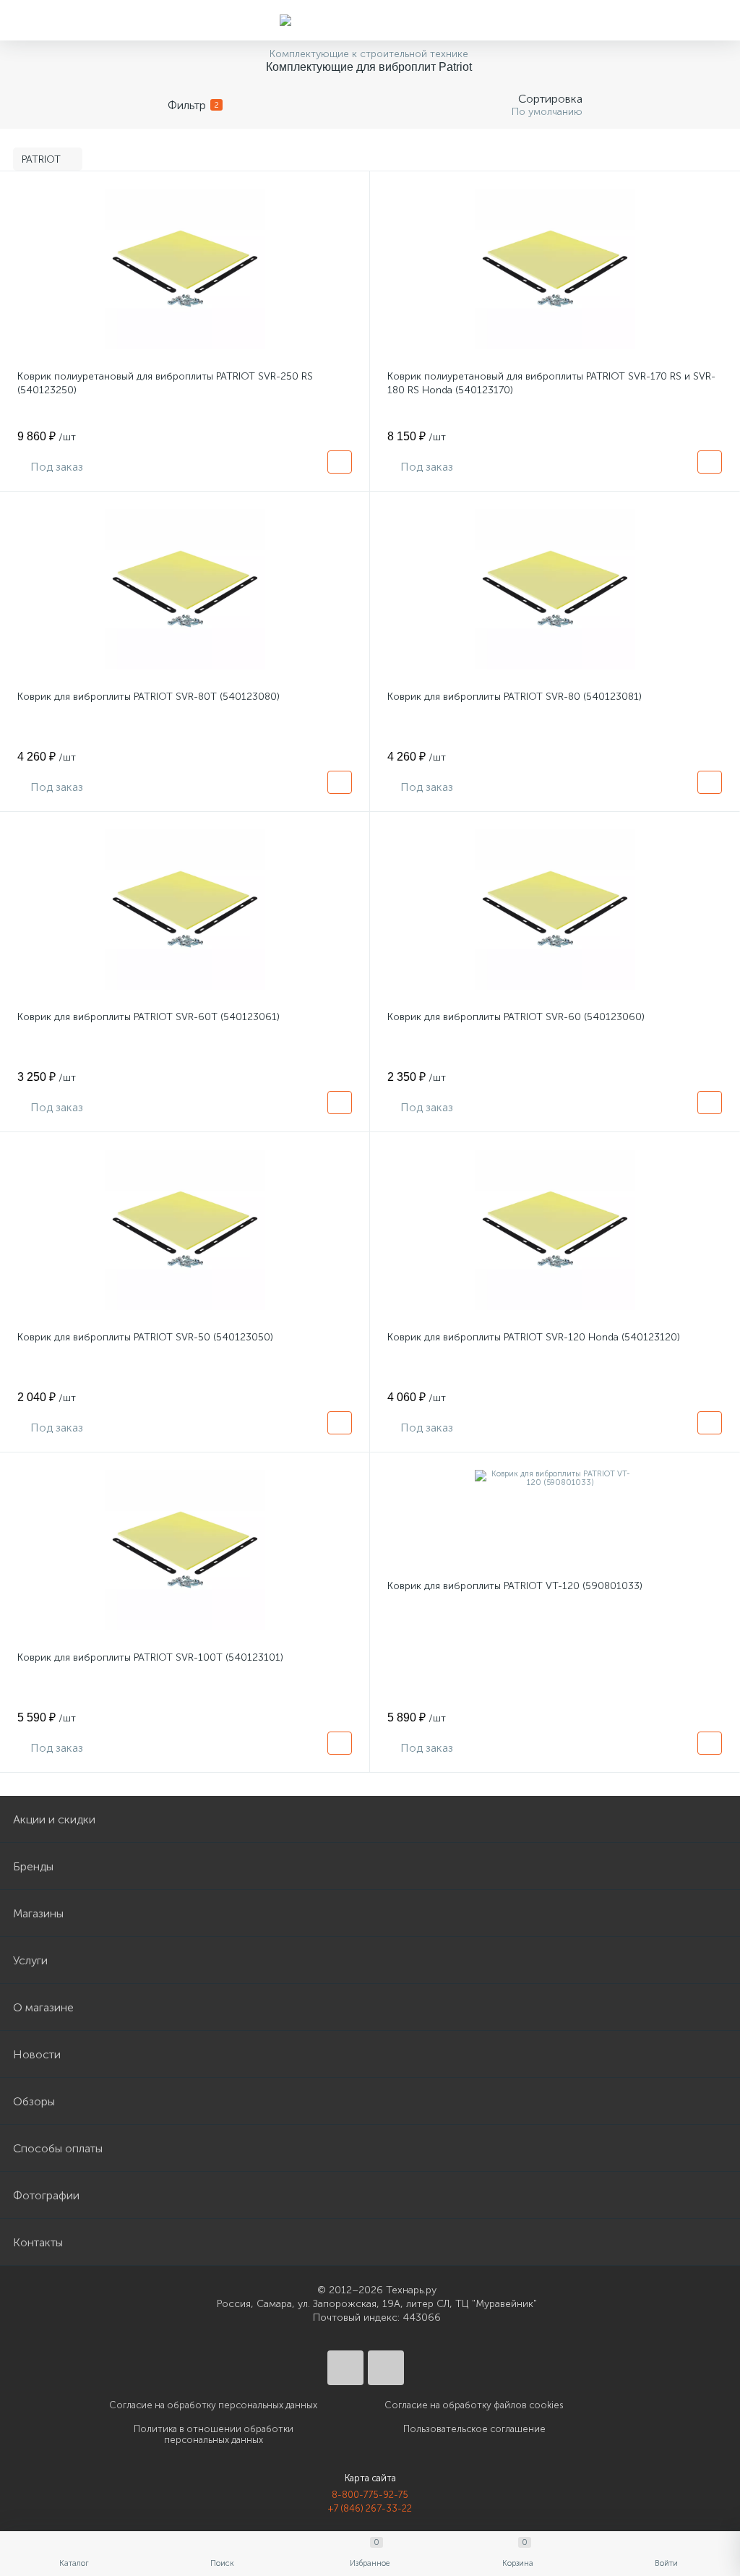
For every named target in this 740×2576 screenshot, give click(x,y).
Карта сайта (370, 2478)
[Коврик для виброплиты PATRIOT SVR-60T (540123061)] (185, 910)
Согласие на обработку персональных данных (213, 2405)
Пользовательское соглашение (474, 2429)
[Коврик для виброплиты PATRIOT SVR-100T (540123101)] (185, 1550)
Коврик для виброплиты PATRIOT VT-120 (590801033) (515, 1586)
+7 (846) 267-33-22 (370, 2508)
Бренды (33, 1866)
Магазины (38, 1913)
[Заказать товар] (340, 462)
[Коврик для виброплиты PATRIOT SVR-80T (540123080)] (185, 589)
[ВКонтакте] (345, 2368)
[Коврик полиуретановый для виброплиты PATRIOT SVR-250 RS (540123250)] (185, 269)
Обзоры (34, 2101)
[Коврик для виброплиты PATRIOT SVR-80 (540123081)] (555, 589)
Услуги (30, 1960)
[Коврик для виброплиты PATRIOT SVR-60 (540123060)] (555, 910)
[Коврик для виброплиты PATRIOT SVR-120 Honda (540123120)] (555, 1230)
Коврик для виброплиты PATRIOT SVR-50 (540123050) (145, 1337)
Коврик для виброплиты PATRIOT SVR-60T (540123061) (149, 1017)
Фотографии (46, 2195)
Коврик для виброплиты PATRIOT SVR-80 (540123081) (515, 697)
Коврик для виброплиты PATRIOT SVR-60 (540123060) (516, 1017)
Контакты (38, 2242)
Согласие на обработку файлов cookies (474, 2405)
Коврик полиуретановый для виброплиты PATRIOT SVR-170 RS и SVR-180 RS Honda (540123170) (551, 383)
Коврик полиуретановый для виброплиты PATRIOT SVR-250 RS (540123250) (165, 383)
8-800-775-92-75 (370, 2495)
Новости (37, 2054)
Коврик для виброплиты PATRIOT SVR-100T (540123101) (150, 1657)
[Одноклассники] (386, 2368)
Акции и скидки (54, 1819)
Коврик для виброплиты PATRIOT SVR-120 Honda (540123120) (534, 1337)
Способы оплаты (58, 2148)
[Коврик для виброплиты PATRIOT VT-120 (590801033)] (555, 1479)
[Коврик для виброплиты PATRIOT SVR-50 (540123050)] (185, 1230)
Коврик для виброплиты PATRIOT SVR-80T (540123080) (149, 697)
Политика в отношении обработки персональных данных (214, 2434)
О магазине (43, 2007)
